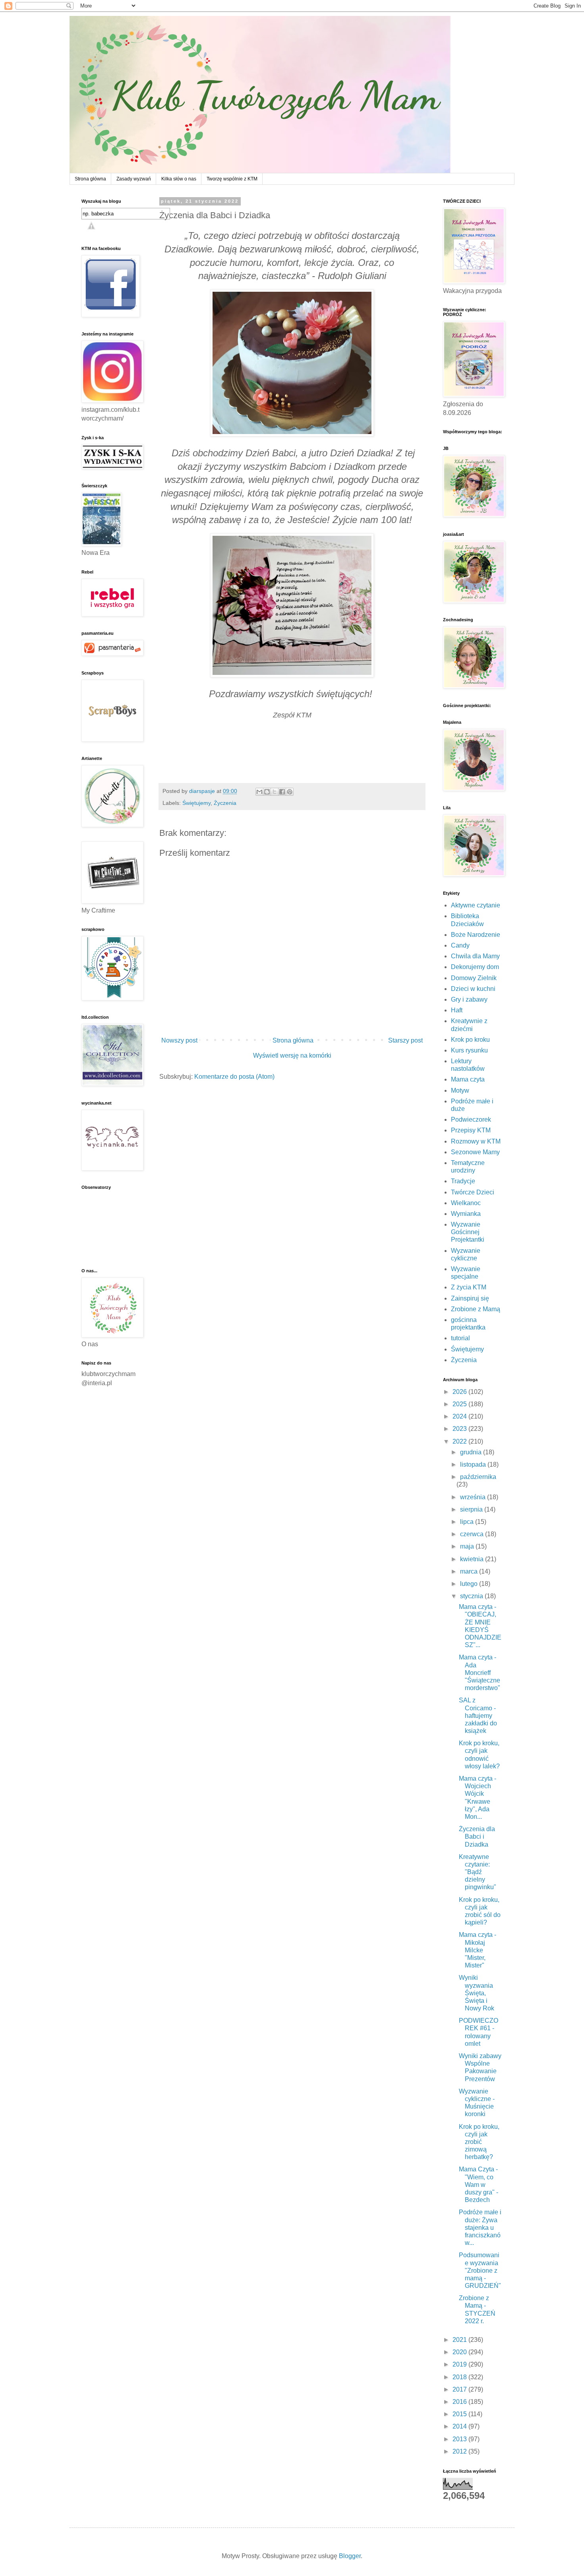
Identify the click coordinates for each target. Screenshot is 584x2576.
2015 (460, 2414)
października (478, 1477)
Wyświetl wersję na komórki (292, 1055)
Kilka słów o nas (179, 179)
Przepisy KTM (471, 1130)
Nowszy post (179, 1040)
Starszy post (405, 1040)
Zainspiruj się (470, 1298)
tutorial (460, 1338)
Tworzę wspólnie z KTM (232, 179)
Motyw (460, 1090)
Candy (460, 945)
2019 (460, 2364)
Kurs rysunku (469, 1050)
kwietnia (473, 1559)
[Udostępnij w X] (275, 792)
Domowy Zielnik (474, 978)
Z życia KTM (469, 1287)
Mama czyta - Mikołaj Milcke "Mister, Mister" (478, 1950)
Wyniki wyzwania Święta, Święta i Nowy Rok (477, 1993)
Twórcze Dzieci (473, 1192)
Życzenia (225, 803)
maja (468, 1546)
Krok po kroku (470, 1040)
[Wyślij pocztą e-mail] (259, 792)
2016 (460, 2402)
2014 (460, 2426)
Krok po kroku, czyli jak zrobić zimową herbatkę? (479, 2142)
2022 (460, 1441)
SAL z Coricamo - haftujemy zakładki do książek (478, 1715)
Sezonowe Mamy (475, 1152)
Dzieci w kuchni (473, 989)
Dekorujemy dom (475, 967)
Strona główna (90, 179)
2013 (460, 2439)
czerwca (473, 1534)
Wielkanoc (466, 1203)
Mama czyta (468, 1079)
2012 (460, 2451)
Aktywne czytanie (476, 905)
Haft (457, 1010)
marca (470, 1571)
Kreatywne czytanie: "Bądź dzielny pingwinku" (478, 1872)
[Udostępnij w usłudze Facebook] (282, 792)
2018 (460, 2377)
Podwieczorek (471, 1119)
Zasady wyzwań (134, 179)
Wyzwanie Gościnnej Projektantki (468, 1232)
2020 (460, 2352)
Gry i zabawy (469, 999)
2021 (460, 2340)
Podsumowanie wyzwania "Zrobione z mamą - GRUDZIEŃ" (480, 2270)
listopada (474, 1464)
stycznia (472, 1596)
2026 (460, 1392)
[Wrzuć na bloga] (267, 792)
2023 (460, 1429)
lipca (468, 1522)
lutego (470, 1584)
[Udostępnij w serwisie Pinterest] (290, 792)
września (474, 1497)
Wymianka (466, 1214)
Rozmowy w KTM (476, 1141)
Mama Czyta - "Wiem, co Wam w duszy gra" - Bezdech (479, 2184)
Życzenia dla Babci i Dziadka (477, 1837)
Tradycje (463, 1181)
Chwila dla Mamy (475, 956)
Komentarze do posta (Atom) (234, 1077)
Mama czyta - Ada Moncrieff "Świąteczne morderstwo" (480, 1673)
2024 (460, 1416)
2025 (460, 1404)
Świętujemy (196, 803)
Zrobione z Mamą (476, 1309)
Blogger (350, 2556)
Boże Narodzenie (476, 935)
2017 (460, 2389)
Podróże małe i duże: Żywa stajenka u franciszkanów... (480, 2227)
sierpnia (472, 1509)
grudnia (472, 1452)
